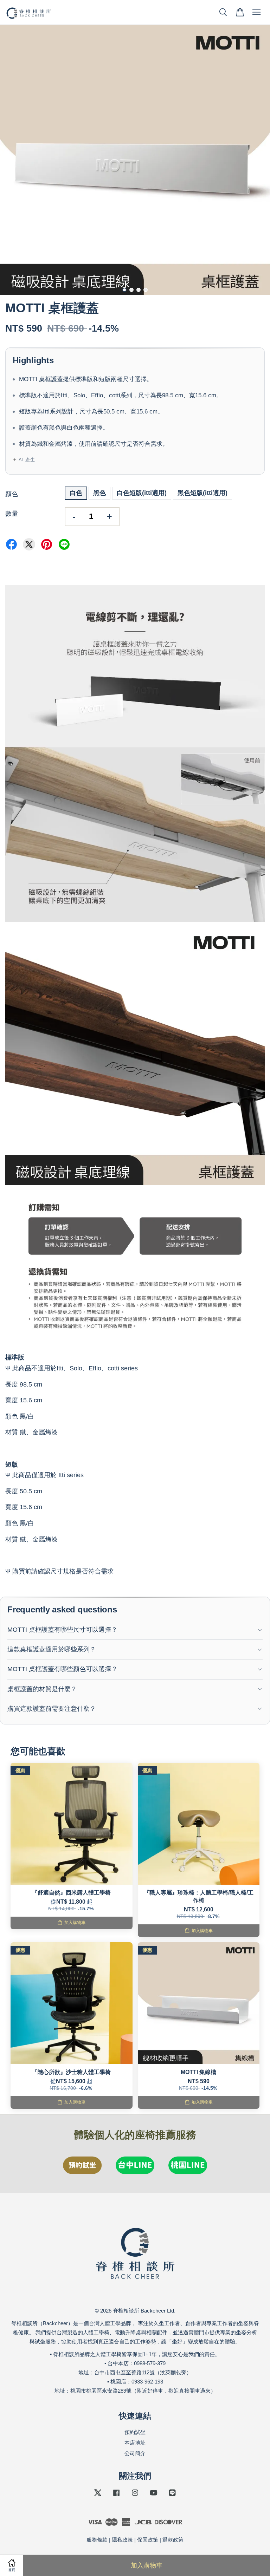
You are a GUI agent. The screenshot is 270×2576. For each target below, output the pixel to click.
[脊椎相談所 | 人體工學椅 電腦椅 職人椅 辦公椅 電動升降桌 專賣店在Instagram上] (135, 2496)
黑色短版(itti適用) (202, 493)
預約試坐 (135, 2432)
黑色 (99, 493)
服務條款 (97, 2540)
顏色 (12, 494)
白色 (76, 493)
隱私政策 (122, 2540)
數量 (12, 514)
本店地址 (135, 2443)
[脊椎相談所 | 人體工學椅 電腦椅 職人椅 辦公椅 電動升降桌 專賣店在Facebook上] (116, 2496)
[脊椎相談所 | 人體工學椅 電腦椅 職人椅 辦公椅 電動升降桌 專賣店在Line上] (172, 2496)
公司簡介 (135, 2453)
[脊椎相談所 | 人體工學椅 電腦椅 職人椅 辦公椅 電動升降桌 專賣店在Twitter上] (98, 2496)
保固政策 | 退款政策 (160, 2540)
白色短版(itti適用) (142, 493)
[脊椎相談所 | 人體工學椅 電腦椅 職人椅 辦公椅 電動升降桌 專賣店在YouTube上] (154, 2496)
